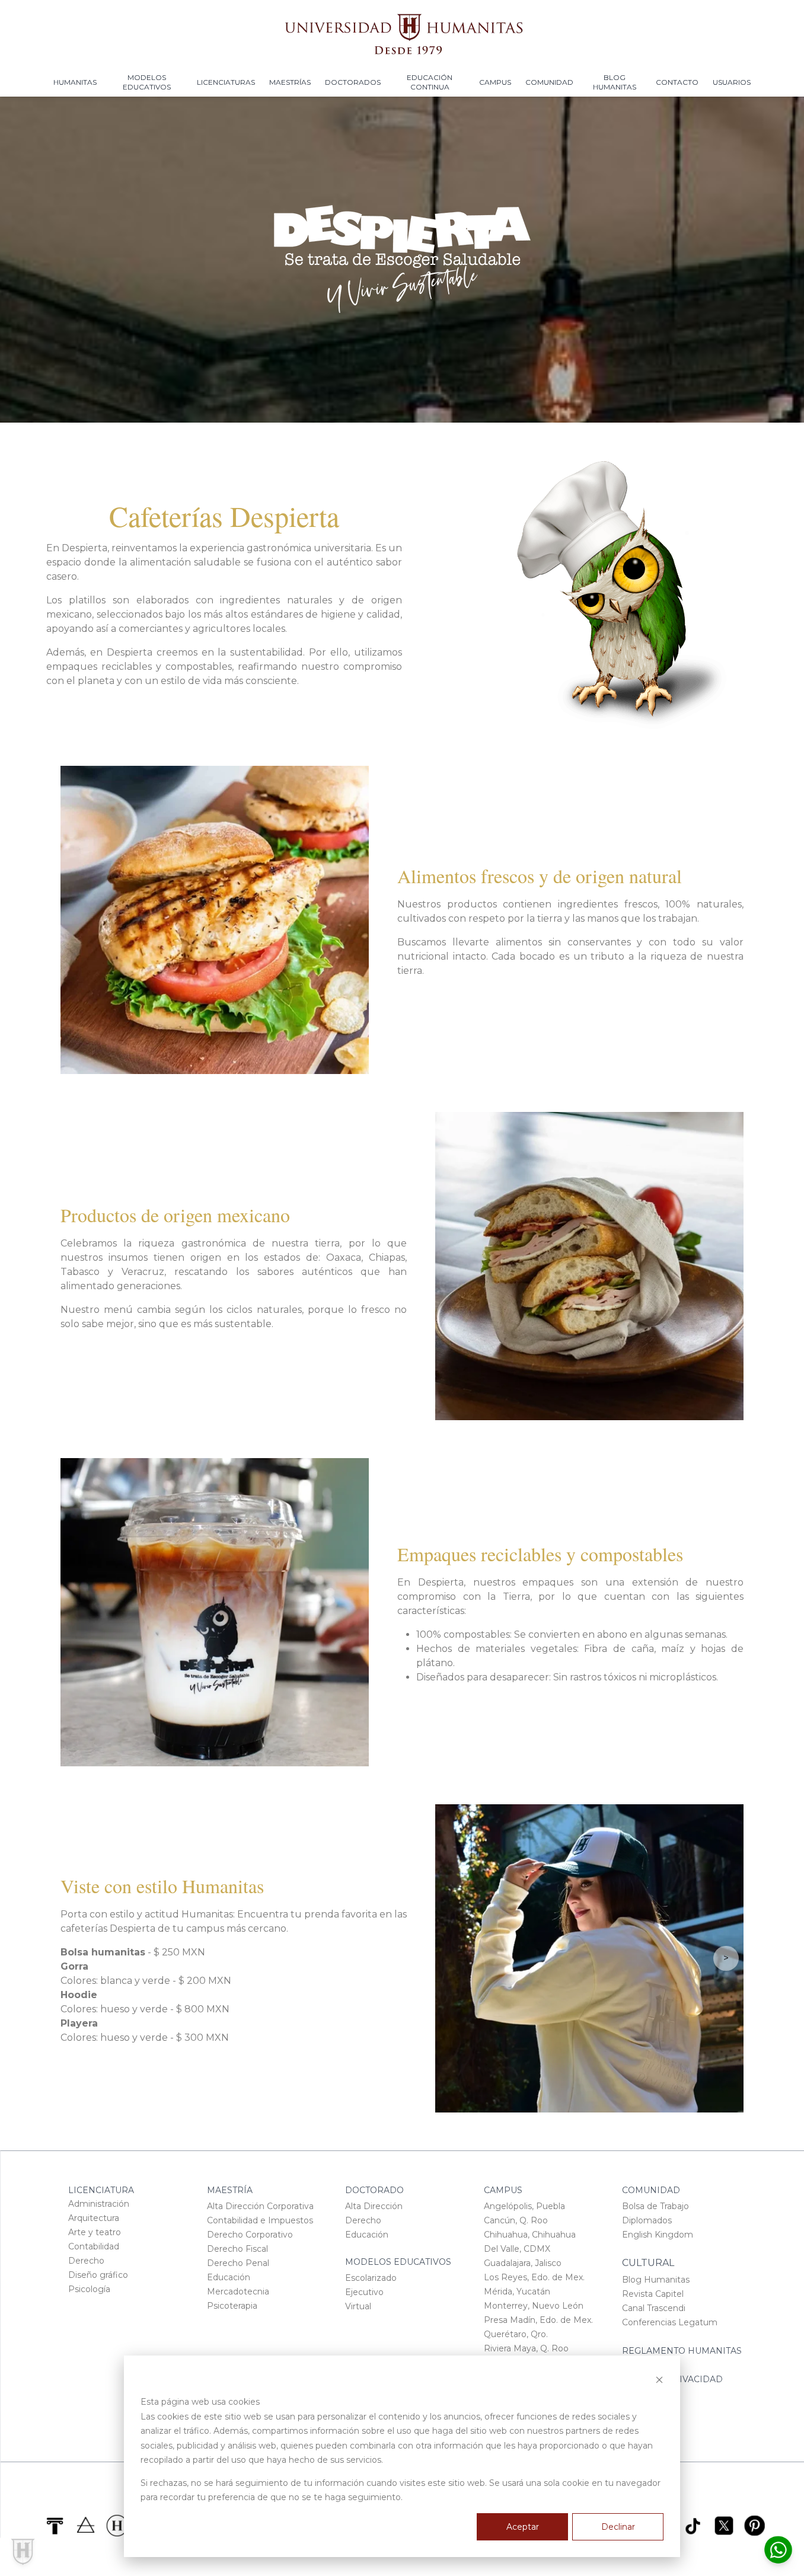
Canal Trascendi (654, 2308)
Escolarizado (371, 2278)
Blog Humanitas (656, 2280)
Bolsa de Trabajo (655, 2206)
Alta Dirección (374, 2206)
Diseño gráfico (98, 2275)
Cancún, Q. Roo (516, 2220)
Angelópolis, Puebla (524, 2206)
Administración (99, 2204)
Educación (229, 2277)
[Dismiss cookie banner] (659, 2380)
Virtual (358, 2306)
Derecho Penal (238, 2263)
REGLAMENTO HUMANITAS (682, 2351)
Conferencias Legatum (670, 2322)
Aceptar (523, 2527)
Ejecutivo (364, 2292)
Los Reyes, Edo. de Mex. (534, 2277)
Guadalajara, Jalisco (523, 2263)
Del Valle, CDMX (517, 2249)
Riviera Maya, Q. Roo (526, 2348)
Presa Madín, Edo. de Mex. (538, 2320)
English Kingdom (658, 2235)
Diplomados (647, 2220)
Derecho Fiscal (237, 2249)
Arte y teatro (95, 2232)
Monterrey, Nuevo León (534, 2306)
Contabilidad (94, 2246)
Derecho (86, 2261)
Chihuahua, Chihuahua (530, 2235)
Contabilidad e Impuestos (260, 2220)
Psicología (89, 2289)
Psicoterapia (232, 2306)
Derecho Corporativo (250, 2235)
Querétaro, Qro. (516, 2334)
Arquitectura (94, 2218)
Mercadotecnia (238, 2291)
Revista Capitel (653, 2294)
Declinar (618, 2527)
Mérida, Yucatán (517, 2291)
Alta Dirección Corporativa (260, 2206)
